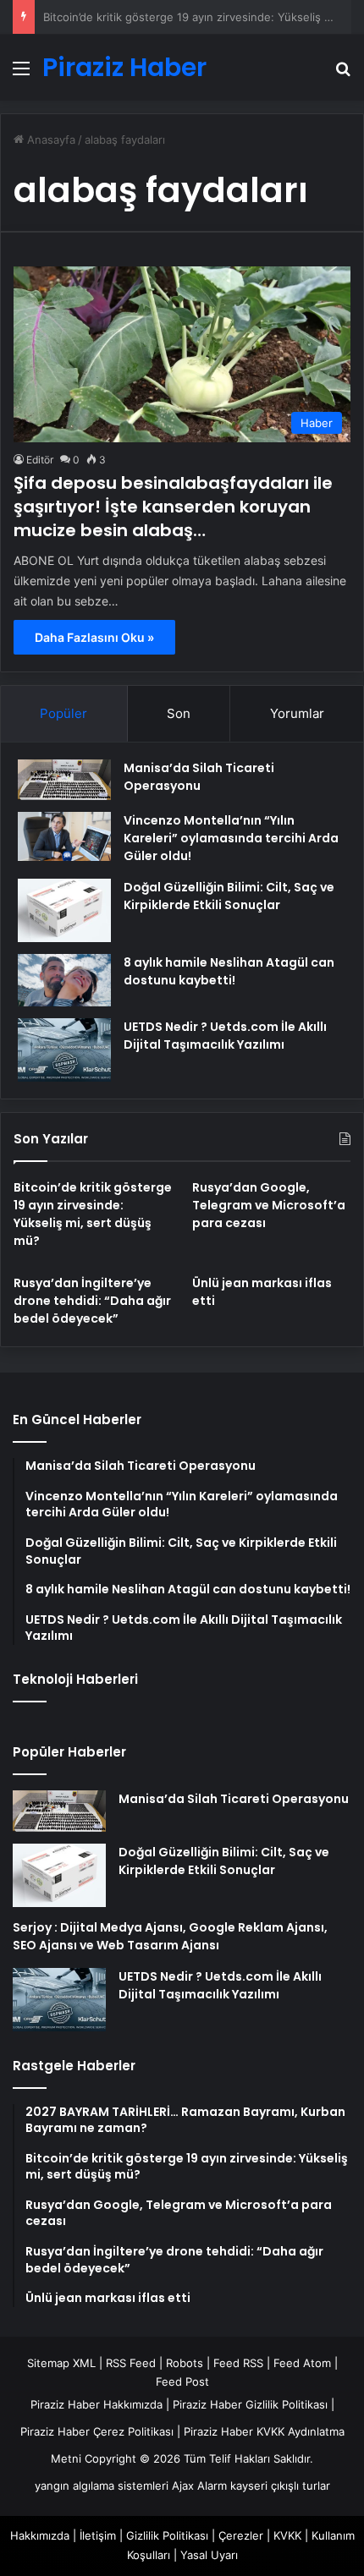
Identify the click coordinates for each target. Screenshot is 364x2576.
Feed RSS (238, 2363)
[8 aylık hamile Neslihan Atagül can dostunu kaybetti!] (64, 980)
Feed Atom (302, 2363)
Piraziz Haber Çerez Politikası (97, 2431)
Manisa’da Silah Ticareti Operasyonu (199, 777)
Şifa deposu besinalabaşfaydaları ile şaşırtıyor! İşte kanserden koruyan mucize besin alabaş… (173, 507)
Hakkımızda (40, 2535)
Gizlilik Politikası (167, 2535)
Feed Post (182, 2381)
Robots (185, 2363)
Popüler (63, 713)
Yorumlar (297, 713)
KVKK (287, 2535)
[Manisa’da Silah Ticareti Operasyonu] (64, 780)
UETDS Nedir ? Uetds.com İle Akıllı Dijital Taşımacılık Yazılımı (225, 1036)
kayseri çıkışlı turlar (280, 2486)
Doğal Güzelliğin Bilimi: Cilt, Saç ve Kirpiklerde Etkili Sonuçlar (229, 896)
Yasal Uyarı (209, 2555)
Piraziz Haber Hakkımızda (97, 2404)
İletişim (98, 2535)
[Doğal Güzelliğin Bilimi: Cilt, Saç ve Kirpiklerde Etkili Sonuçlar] (64, 910)
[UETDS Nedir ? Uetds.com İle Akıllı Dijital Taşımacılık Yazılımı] (64, 1050)
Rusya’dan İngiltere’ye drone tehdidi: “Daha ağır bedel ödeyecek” (92, 1301)
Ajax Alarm (199, 2486)
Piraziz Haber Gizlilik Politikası (250, 2404)
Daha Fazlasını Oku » (94, 637)
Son (179, 713)
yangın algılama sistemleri (102, 2486)
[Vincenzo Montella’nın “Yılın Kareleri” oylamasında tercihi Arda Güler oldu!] (64, 836)
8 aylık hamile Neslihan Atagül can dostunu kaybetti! (229, 971)
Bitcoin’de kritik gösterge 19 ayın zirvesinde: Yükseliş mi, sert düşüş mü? (93, 1214)
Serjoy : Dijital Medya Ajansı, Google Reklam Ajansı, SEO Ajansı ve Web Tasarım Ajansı (170, 1936)
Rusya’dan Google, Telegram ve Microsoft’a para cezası (269, 1205)
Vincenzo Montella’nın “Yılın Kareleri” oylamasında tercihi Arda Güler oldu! (231, 838)
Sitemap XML (61, 2363)
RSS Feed (131, 2363)
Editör (40, 460)
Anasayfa (50, 140)
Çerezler (241, 2535)
